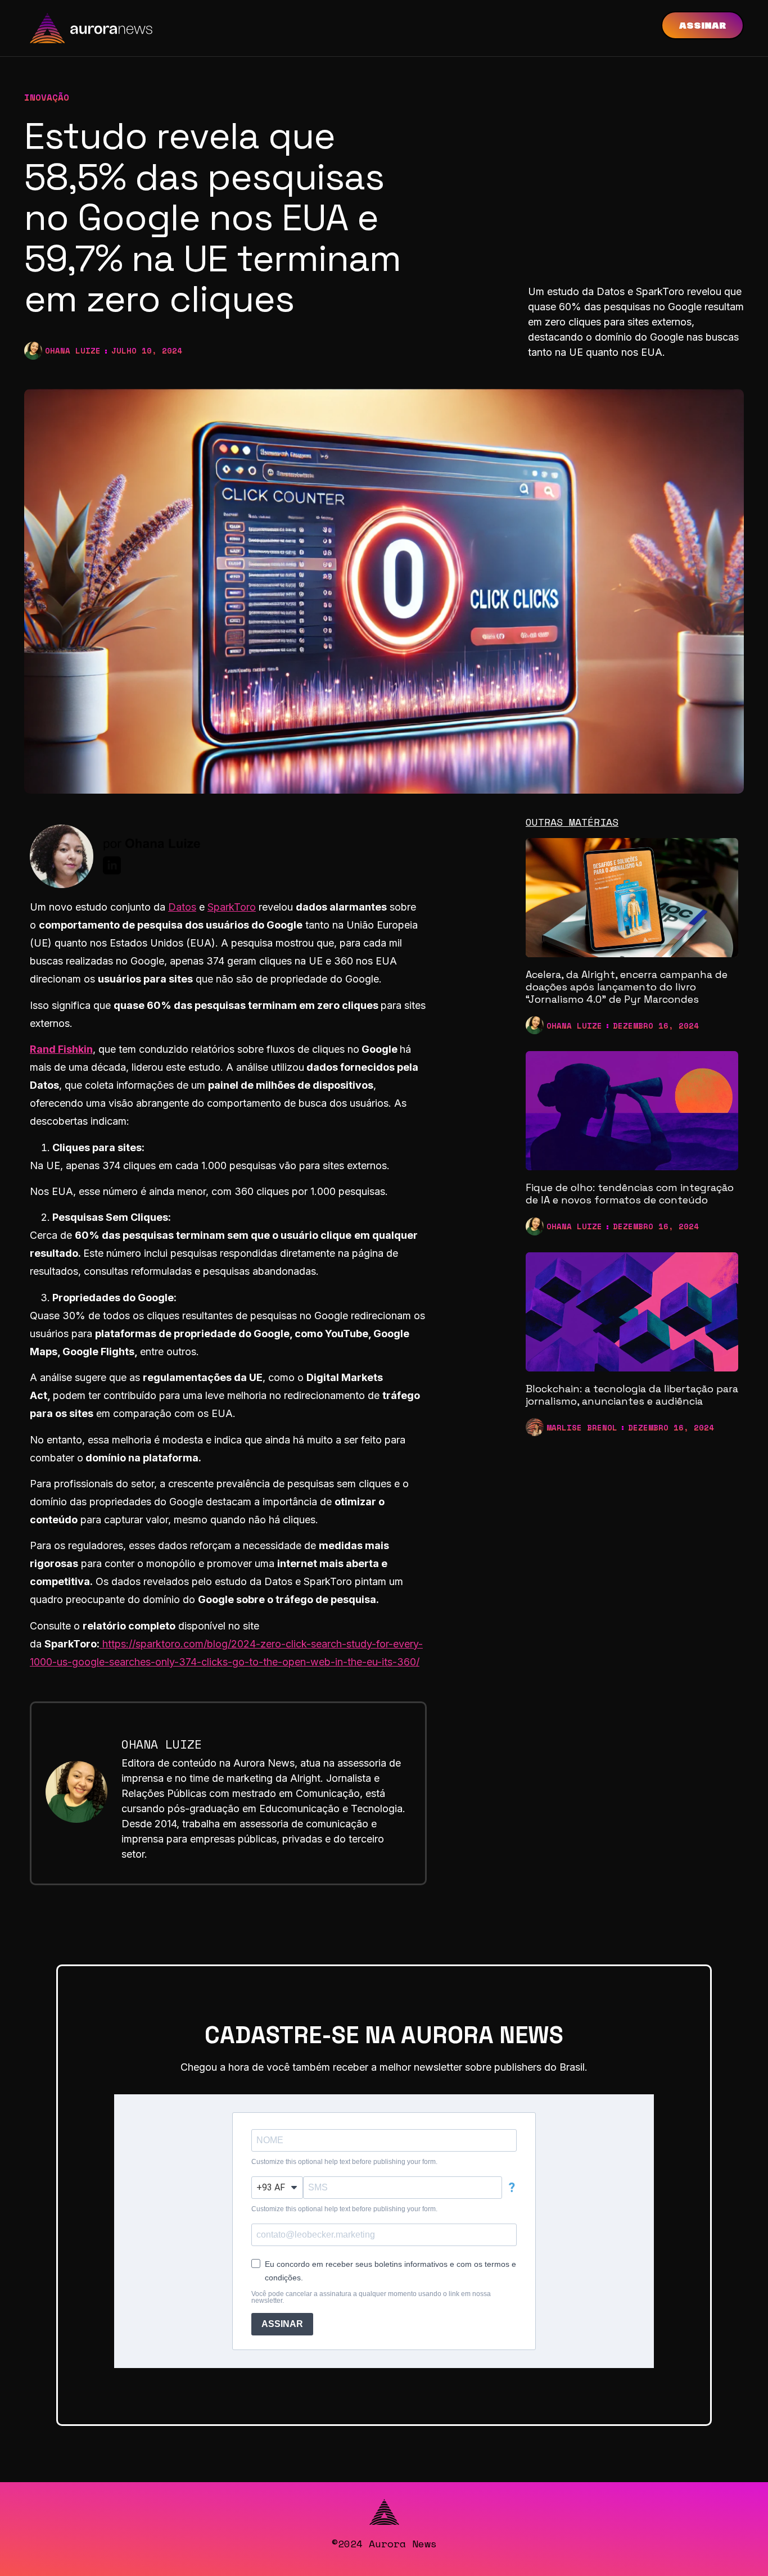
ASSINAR (282, 2324)
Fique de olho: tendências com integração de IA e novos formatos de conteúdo (630, 1194)
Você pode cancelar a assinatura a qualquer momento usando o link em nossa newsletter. (371, 2297)
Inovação (47, 97)
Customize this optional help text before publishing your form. (344, 2162)
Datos (182, 907)
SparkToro (232, 907)
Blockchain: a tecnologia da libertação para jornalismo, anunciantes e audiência (632, 1395)
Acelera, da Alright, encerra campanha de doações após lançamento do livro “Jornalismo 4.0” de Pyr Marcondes (627, 986)
